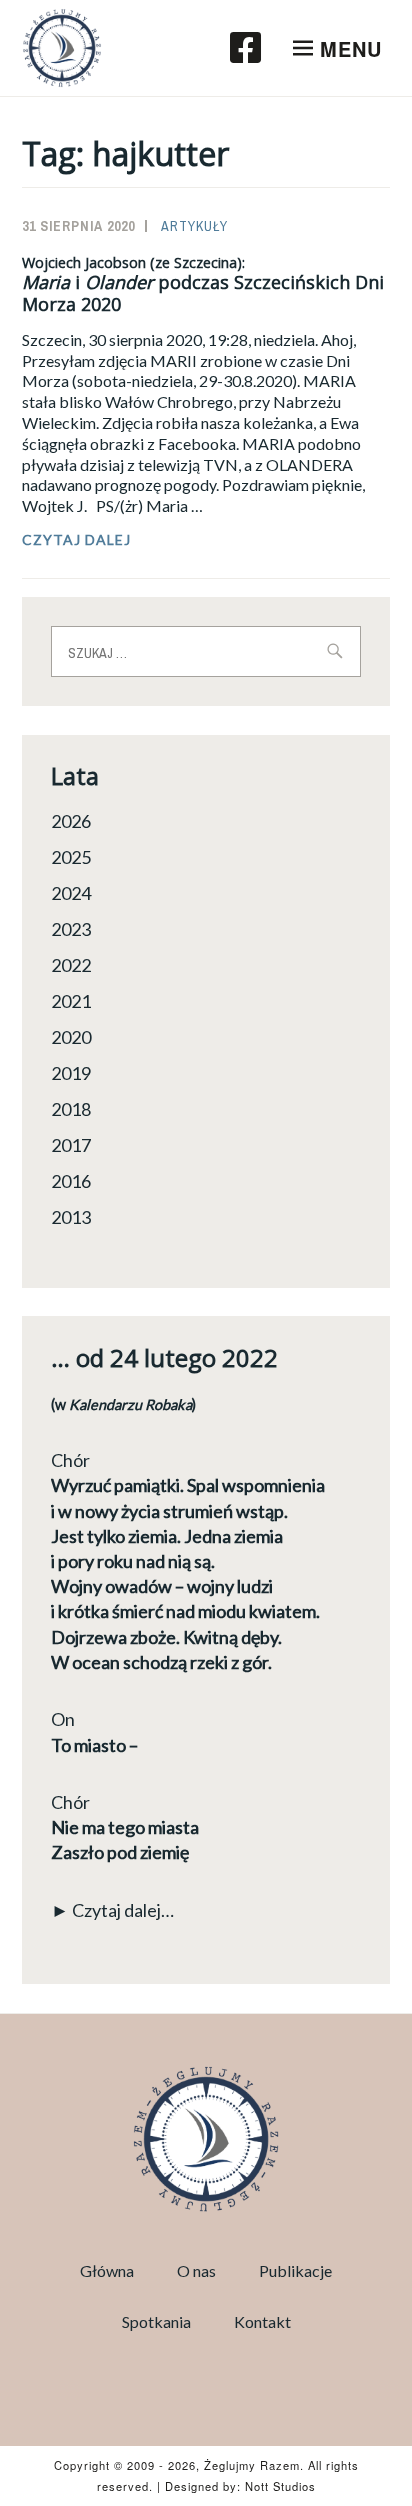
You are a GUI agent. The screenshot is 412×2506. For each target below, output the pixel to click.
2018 (71, 1109)
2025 (71, 857)
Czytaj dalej (139, 540)
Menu (351, 48)
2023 (71, 929)
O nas (196, 2270)
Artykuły (194, 226)
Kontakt (262, 2321)
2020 (71, 1037)
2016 (71, 1181)
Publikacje (295, 2270)
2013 (71, 1217)
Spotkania (156, 2321)
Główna (107, 2270)
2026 (71, 821)
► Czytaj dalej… (112, 1910)
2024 (71, 893)
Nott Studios (280, 2486)
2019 (71, 1073)
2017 (71, 1145)
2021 (71, 1001)
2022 (71, 965)
